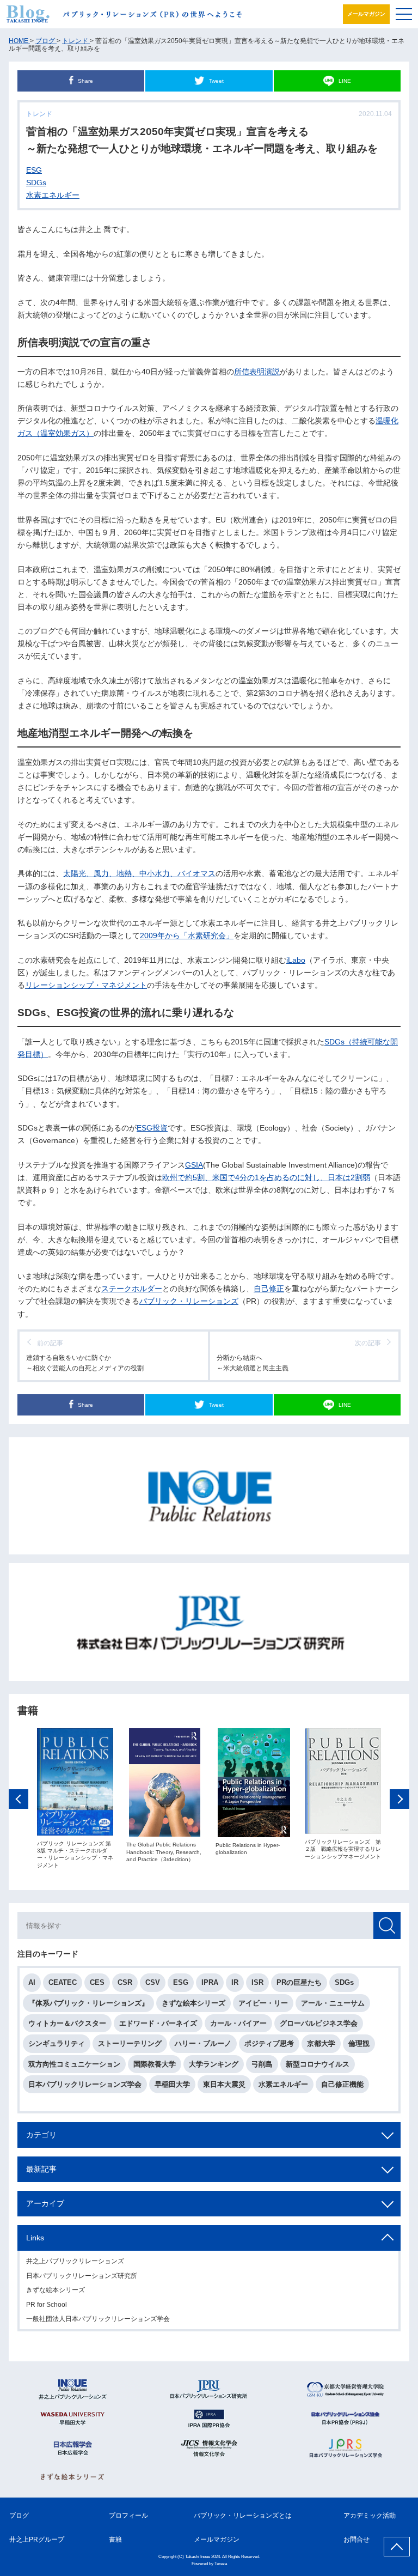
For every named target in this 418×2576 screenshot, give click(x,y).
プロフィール (128, 2516)
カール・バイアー (238, 2023)
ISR (257, 1982)
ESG (34, 170)
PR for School (47, 2305)
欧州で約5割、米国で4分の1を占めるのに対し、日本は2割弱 (266, 1177)
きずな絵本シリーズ (193, 2003)
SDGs (36, 183)
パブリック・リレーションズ (189, 1301)
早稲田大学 (172, 2084)
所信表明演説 (257, 372)
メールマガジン (366, 14)
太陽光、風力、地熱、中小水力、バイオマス (139, 873)
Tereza (221, 2564)
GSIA (194, 1165)
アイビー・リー (263, 2003)
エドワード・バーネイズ (158, 2023)
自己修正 (269, 1289)
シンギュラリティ (57, 2043)
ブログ (19, 2516)
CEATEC (63, 1982)
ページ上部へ (397, 2547)
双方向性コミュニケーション (74, 2064)
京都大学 (321, 2043)
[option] (75, 1799)
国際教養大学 (155, 2064)
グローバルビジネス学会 (319, 2023)
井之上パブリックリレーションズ (75, 2261)
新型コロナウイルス (318, 2064)
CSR (125, 1982)
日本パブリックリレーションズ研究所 (82, 2276)
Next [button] (399, 1799)
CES (97, 1982)
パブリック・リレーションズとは (243, 2516)
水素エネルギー (53, 195)
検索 (387, 1925)
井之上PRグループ (37, 2539)
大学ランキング (214, 2064)
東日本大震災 (224, 2084)
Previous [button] (19, 1799)
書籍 (115, 2539)
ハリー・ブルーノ (203, 2043)
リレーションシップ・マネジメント (86, 985)
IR (235, 1982)
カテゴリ (41, 2135)
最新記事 (41, 2169)
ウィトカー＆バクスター (67, 2023)
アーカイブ (45, 2203)
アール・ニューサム (333, 2003)
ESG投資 (152, 1128)
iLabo (296, 960)
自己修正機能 (342, 2084)
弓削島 (262, 2064)
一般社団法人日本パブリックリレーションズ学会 (98, 2319)
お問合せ (356, 2539)
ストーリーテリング (130, 2043)
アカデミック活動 (370, 2516)
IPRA (210, 1982)
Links (35, 2238)
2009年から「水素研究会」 (187, 935)
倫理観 (359, 2043)
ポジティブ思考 (269, 2043)
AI (32, 1982)
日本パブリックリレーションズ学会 (85, 2084)
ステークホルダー (132, 1289)
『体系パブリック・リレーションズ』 (88, 2003)
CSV (153, 1982)
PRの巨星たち (299, 1982)
